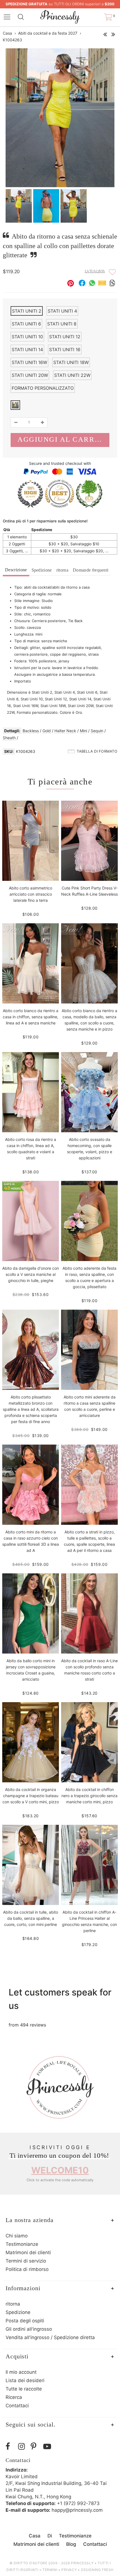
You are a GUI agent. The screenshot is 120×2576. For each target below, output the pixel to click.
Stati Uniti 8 (62, 324)
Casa (7, 33)
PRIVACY (69, 2570)
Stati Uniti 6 (26, 324)
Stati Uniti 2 (27, 311)
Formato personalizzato (43, 388)
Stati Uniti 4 (62, 311)
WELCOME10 (60, 2170)
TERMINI (50, 2570)
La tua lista (95, 271)
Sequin (97, 731)
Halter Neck (65, 731)
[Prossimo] (113, 33)
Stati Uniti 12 (65, 337)
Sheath (9, 738)
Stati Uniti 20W (30, 375)
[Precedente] (105, 33)
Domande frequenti (91, 570)
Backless (31, 731)
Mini (83, 731)
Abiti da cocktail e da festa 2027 (48, 33)
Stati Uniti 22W (72, 375)
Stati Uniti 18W (71, 362)
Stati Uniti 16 (65, 349)
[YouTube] (48, 2447)
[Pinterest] (36, 2447)
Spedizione (42, 570)
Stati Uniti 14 (27, 349)
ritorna (62, 570)
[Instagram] (23, 2447)
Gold (47, 731)
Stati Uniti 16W (29, 362)
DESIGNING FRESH (97, 2570)
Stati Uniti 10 (27, 337)
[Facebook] (10, 2447)
